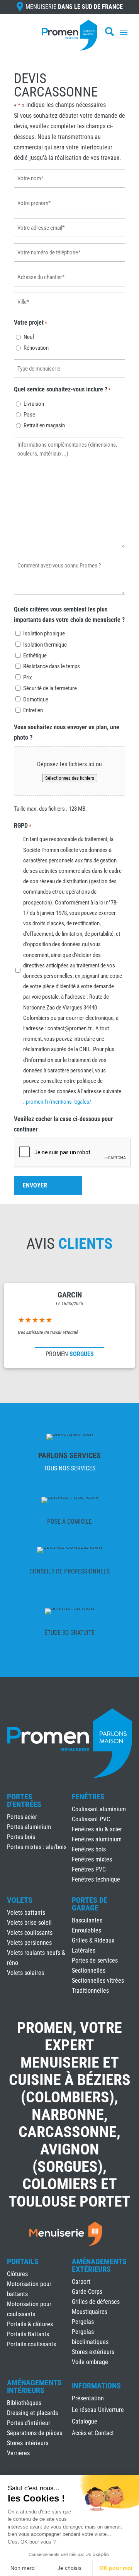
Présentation (88, 2399)
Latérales (84, 1950)
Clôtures (17, 2274)
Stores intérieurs (28, 2443)
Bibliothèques (24, 2403)
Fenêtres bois (89, 1849)
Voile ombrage (90, 2362)
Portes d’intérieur (29, 2423)
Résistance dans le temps (52, 666)
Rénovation (36, 348)
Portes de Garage (90, 1904)
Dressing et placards (32, 2413)
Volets (20, 1900)
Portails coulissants (31, 2344)
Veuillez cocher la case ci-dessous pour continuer (63, 1124)
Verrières (18, 2453)
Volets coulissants (30, 1933)
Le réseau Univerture (98, 2410)
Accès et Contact (93, 2434)
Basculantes (87, 1920)
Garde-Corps (87, 2292)
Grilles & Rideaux (93, 1940)
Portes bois (21, 1837)
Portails (23, 2261)
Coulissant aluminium (99, 1809)
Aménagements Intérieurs (34, 2386)
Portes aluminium (29, 1827)
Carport (81, 2282)
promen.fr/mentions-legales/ (59, 1102)
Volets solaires (25, 1973)
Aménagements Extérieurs (99, 2265)
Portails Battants (28, 2334)
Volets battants (26, 1913)
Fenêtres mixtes (92, 1859)
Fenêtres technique (96, 1879)
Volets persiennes (29, 1943)
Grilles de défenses (96, 2302)
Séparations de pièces (35, 2433)
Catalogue (85, 2422)
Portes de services (95, 1960)
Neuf (29, 337)
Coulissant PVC (91, 1819)
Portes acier (22, 1817)
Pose (29, 415)
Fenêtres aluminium (97, 1839)
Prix (28, 677)
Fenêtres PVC (89, 1869)
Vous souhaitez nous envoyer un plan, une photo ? (67, 732)
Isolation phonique (44, 633)
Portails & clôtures (30, 2324)
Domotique (36, 699)
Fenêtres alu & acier (97, 1829)
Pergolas (83, 2322)
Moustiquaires (90, 2312)
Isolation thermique (45, 645)
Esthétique (35, 655)
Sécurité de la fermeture (50, 688)
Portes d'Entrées (24, 1800)
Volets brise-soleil (29, 1923)
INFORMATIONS (96, 2386)
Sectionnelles (89, 1971)
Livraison (34, 404)
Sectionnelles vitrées (98, 1981)
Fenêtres (88, 1797)
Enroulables (86, 1930)
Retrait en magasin (44, 425)
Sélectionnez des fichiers (70, 778)
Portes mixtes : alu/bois (37, 1847)
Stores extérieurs (93, 2352)
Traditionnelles (90, 1991)
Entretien (33, 710)
